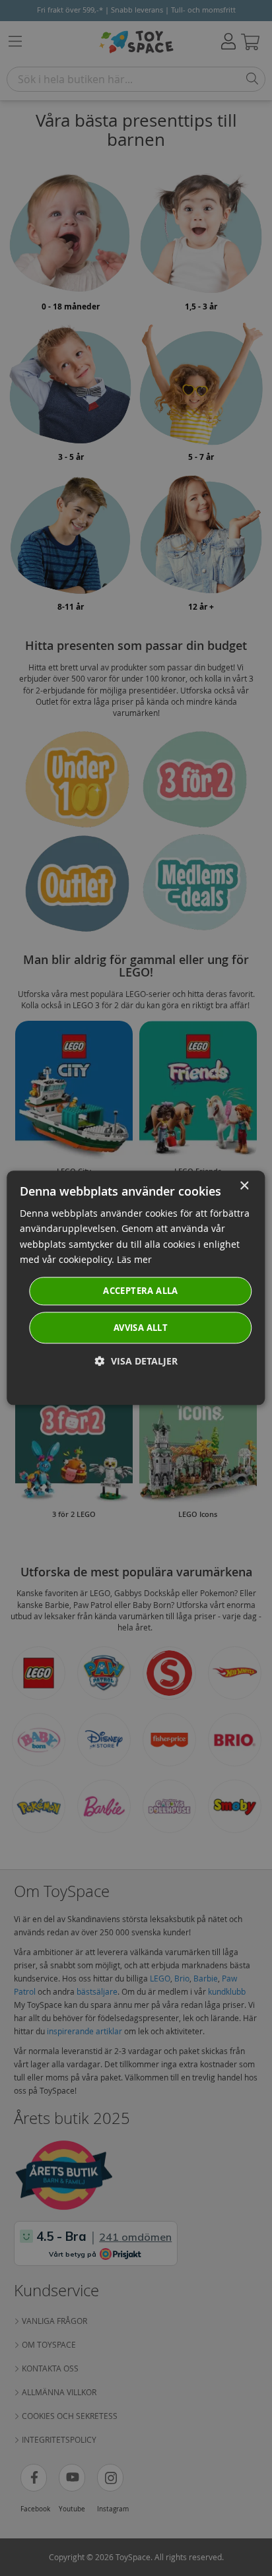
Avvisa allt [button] (141, 1328)
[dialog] (136, 1288)
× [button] (244, 1186)
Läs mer (134, 1259)
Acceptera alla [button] (141, 1291)
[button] (136, 1362)
